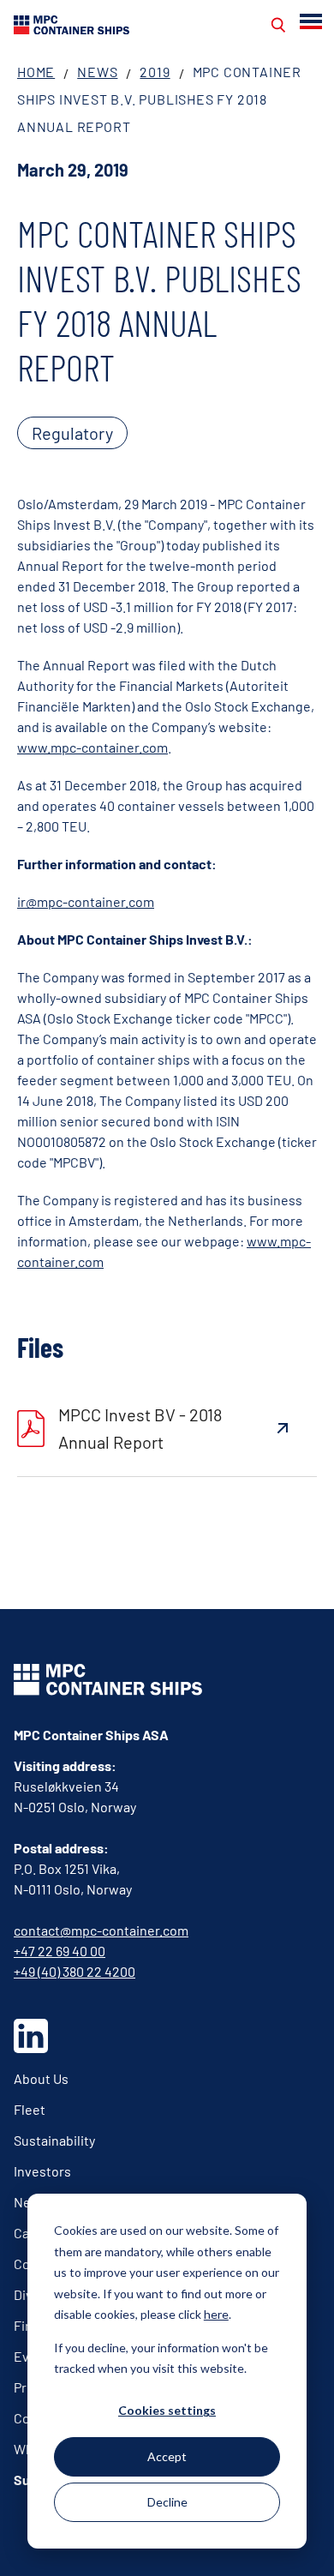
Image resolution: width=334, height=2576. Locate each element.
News (97, 72)
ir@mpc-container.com (86, 901)
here (216, 2314)
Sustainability (54, 2140)
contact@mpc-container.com (101, 1930)
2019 (155, 72)
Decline (167, 2502)
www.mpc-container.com (92, 747)
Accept (167, 2456)
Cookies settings (167, 2410)
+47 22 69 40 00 (60, 1951)
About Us (41, 2078)
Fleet (30, 2109)
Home (36, 72)
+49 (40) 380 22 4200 (75, 1971)
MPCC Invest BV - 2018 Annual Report (140, 1428)
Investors (42, 2171)
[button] (313, 21)
